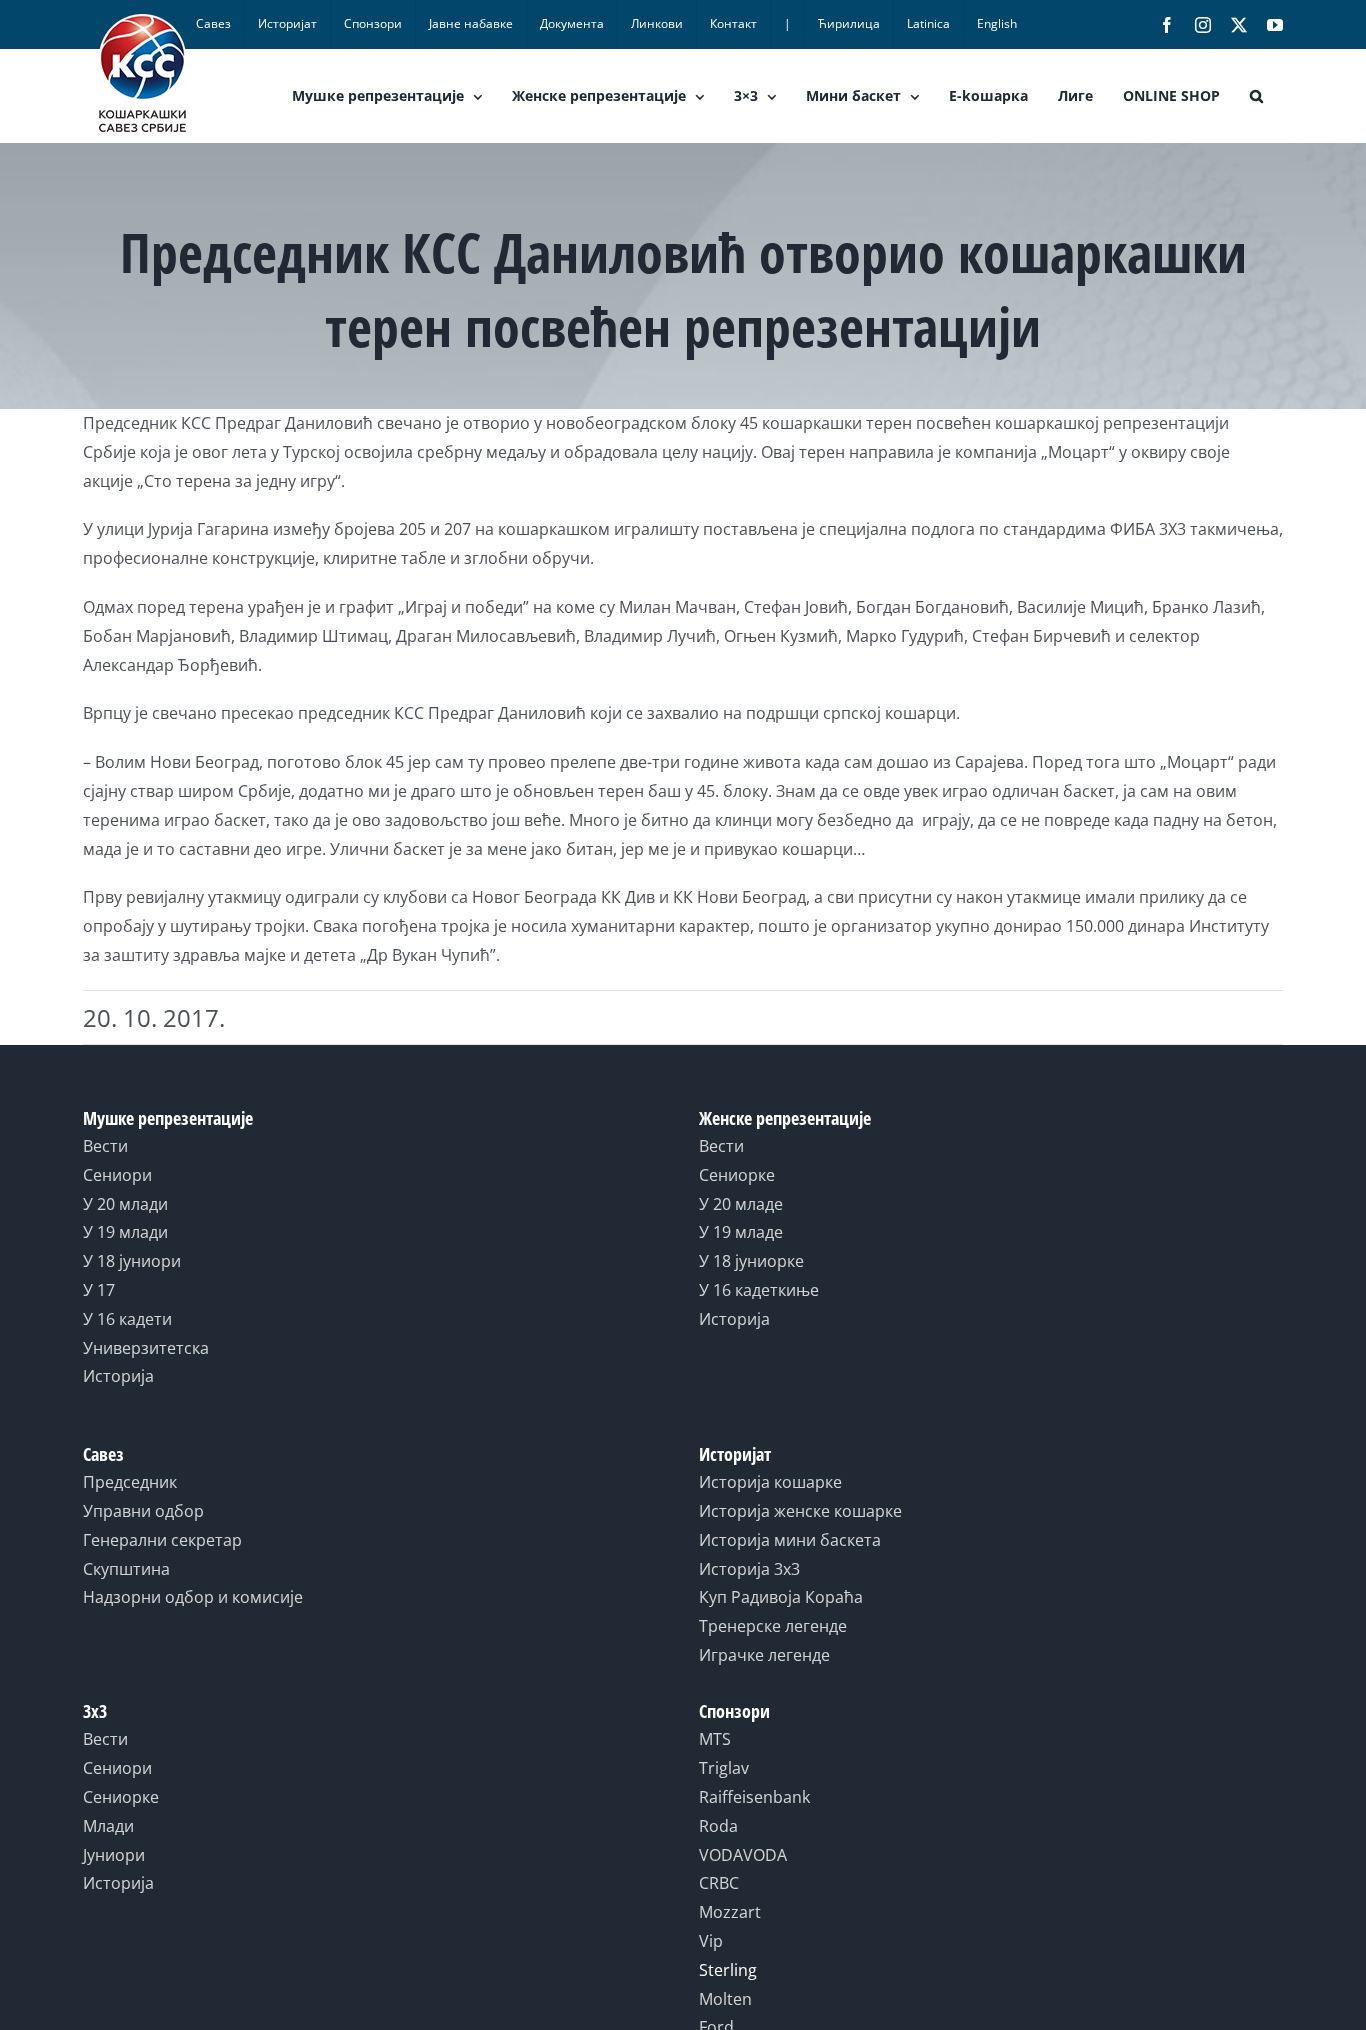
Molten (725, 1999)
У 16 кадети (127, 1319)
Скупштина (126, 1569)
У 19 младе (741, 1232)
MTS (715, 1739)
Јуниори (114, 1855)
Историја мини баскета (790, 1540)
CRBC (719, 1883)
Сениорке (737, 1175)
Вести (105, 1146)
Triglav (724, 1768)
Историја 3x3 (749, 1569)
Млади (108, 1826)
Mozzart (730, 1912)
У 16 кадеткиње (759, 1290)
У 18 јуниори (132, 1261)
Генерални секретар (162, 1540)
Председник (130, 1482)
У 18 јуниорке (751, 1261)
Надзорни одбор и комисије (193, 1597)
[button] (1256, 96)
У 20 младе (741, 1204)
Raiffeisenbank (754, 1797)
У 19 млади (125, 1232)
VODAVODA (743, 1855)
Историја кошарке (770, 1482)
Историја (118, 1376)
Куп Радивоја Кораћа (781, 1597)
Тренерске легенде (773, 1626)
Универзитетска (146, 1348)
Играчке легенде (764, 1655)
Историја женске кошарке (800, 1511)
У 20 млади (125, 1204)
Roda (718, 1826)
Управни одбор (143, 1511)
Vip (711, 1941)
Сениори (117, 1175)
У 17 (99, 1290)
